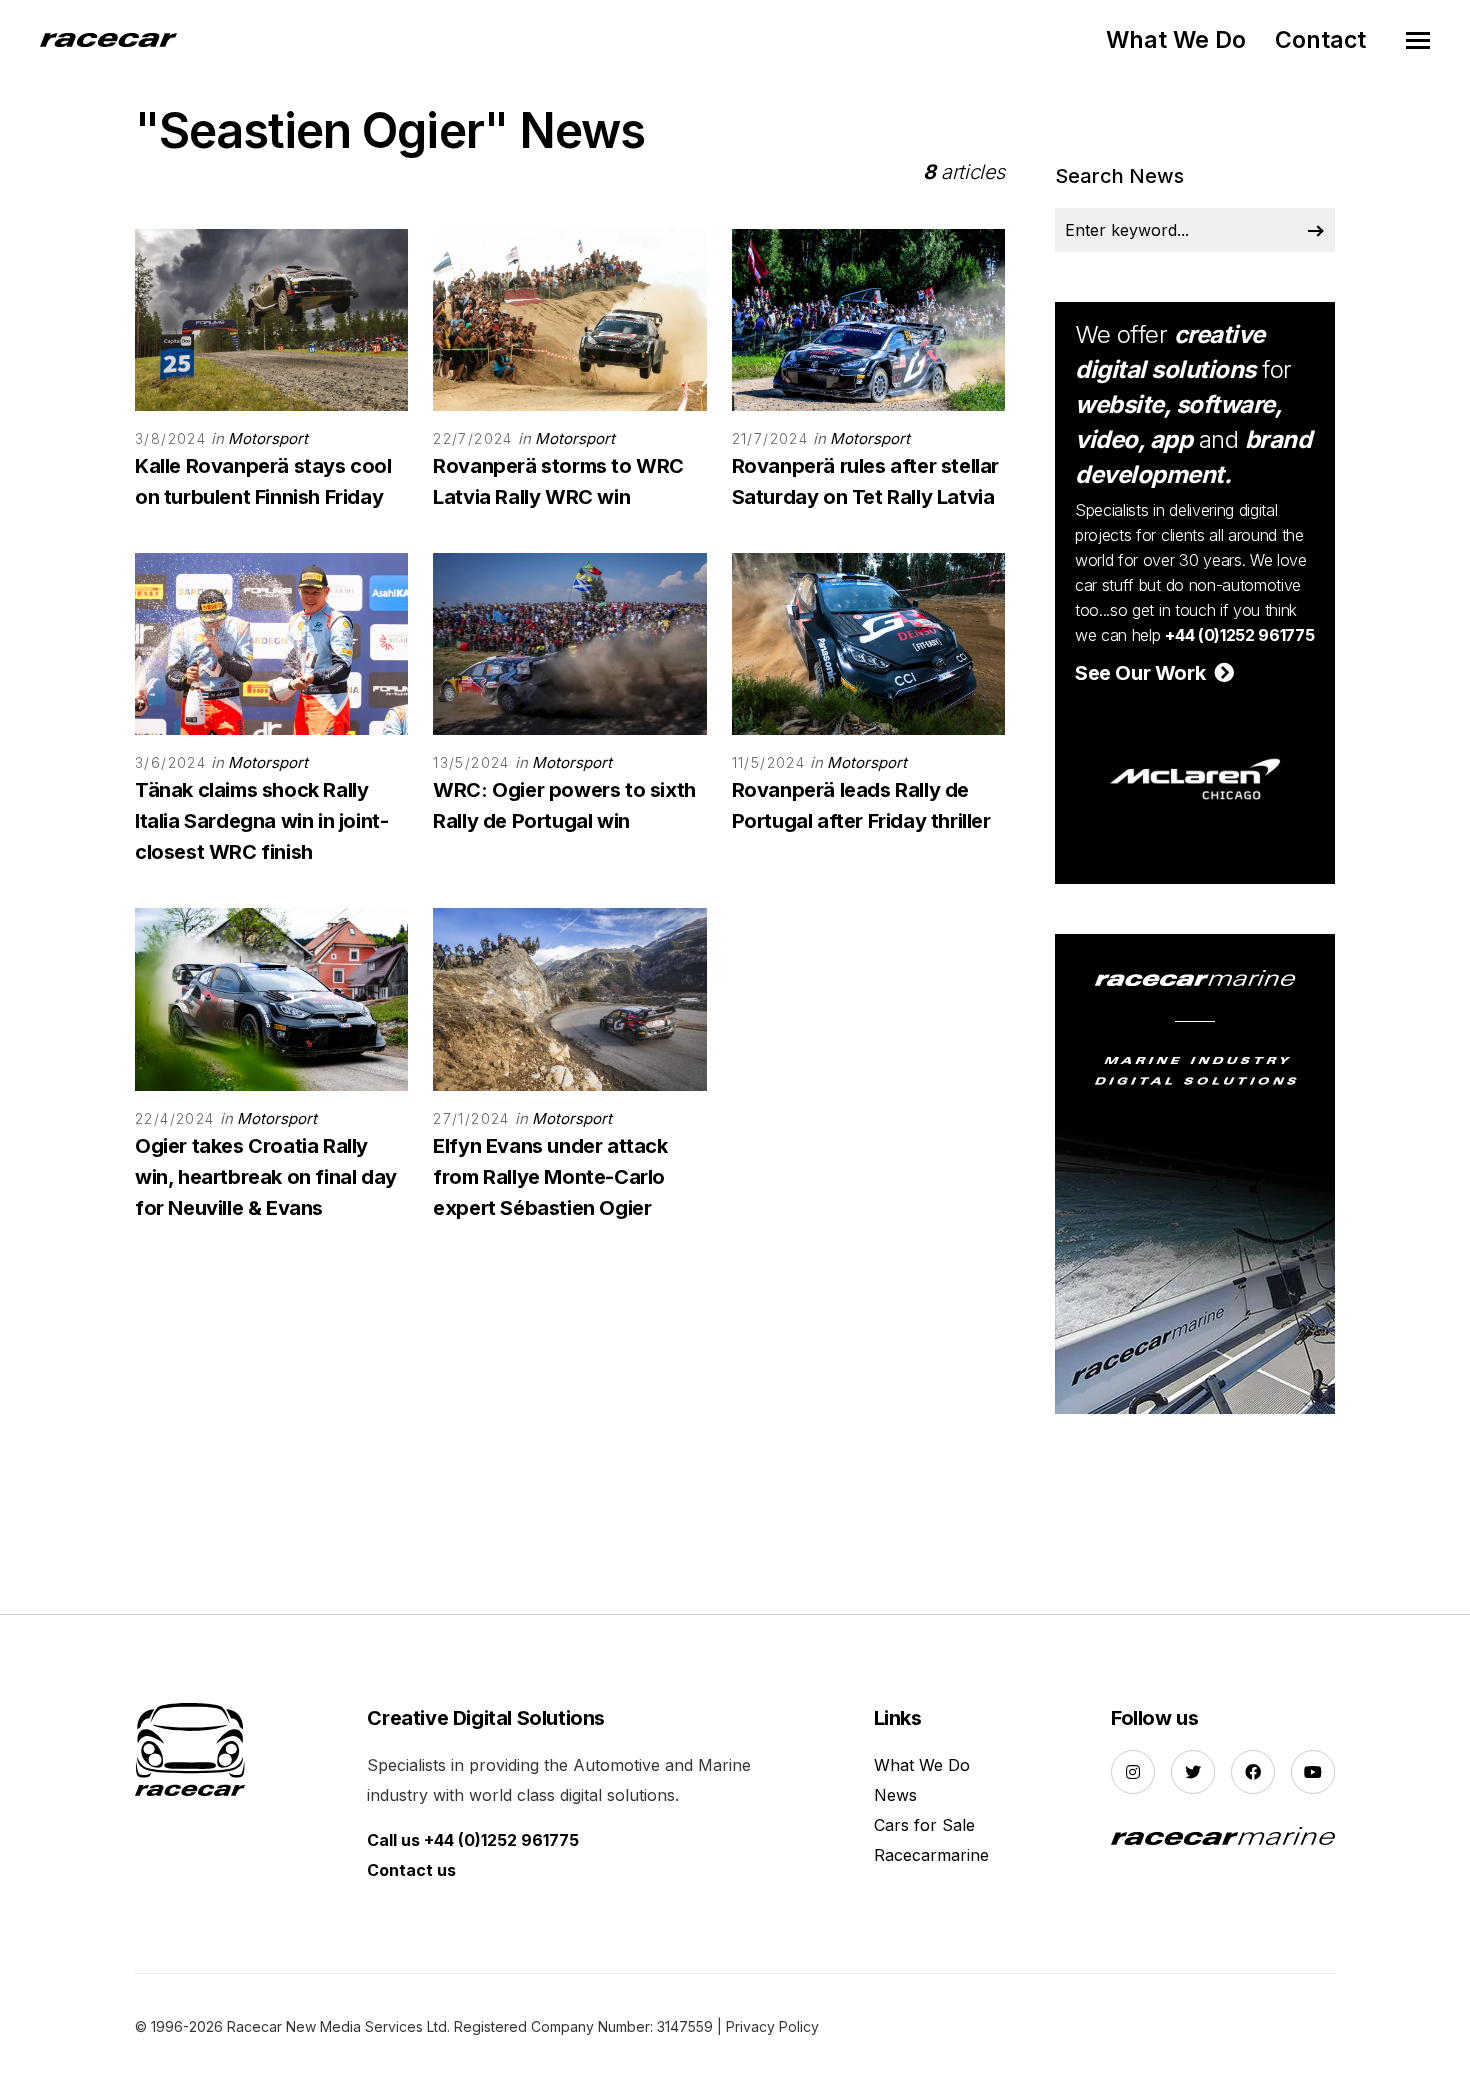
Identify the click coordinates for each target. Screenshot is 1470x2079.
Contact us (411, 1870)
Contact (1320, 40)
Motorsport (268, 438)
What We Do (1176, 40)
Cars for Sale (924, 1825)
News (895, 1795)
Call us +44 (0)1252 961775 (473, 1840)
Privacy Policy (772, 2026)
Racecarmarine (931, 1855)
